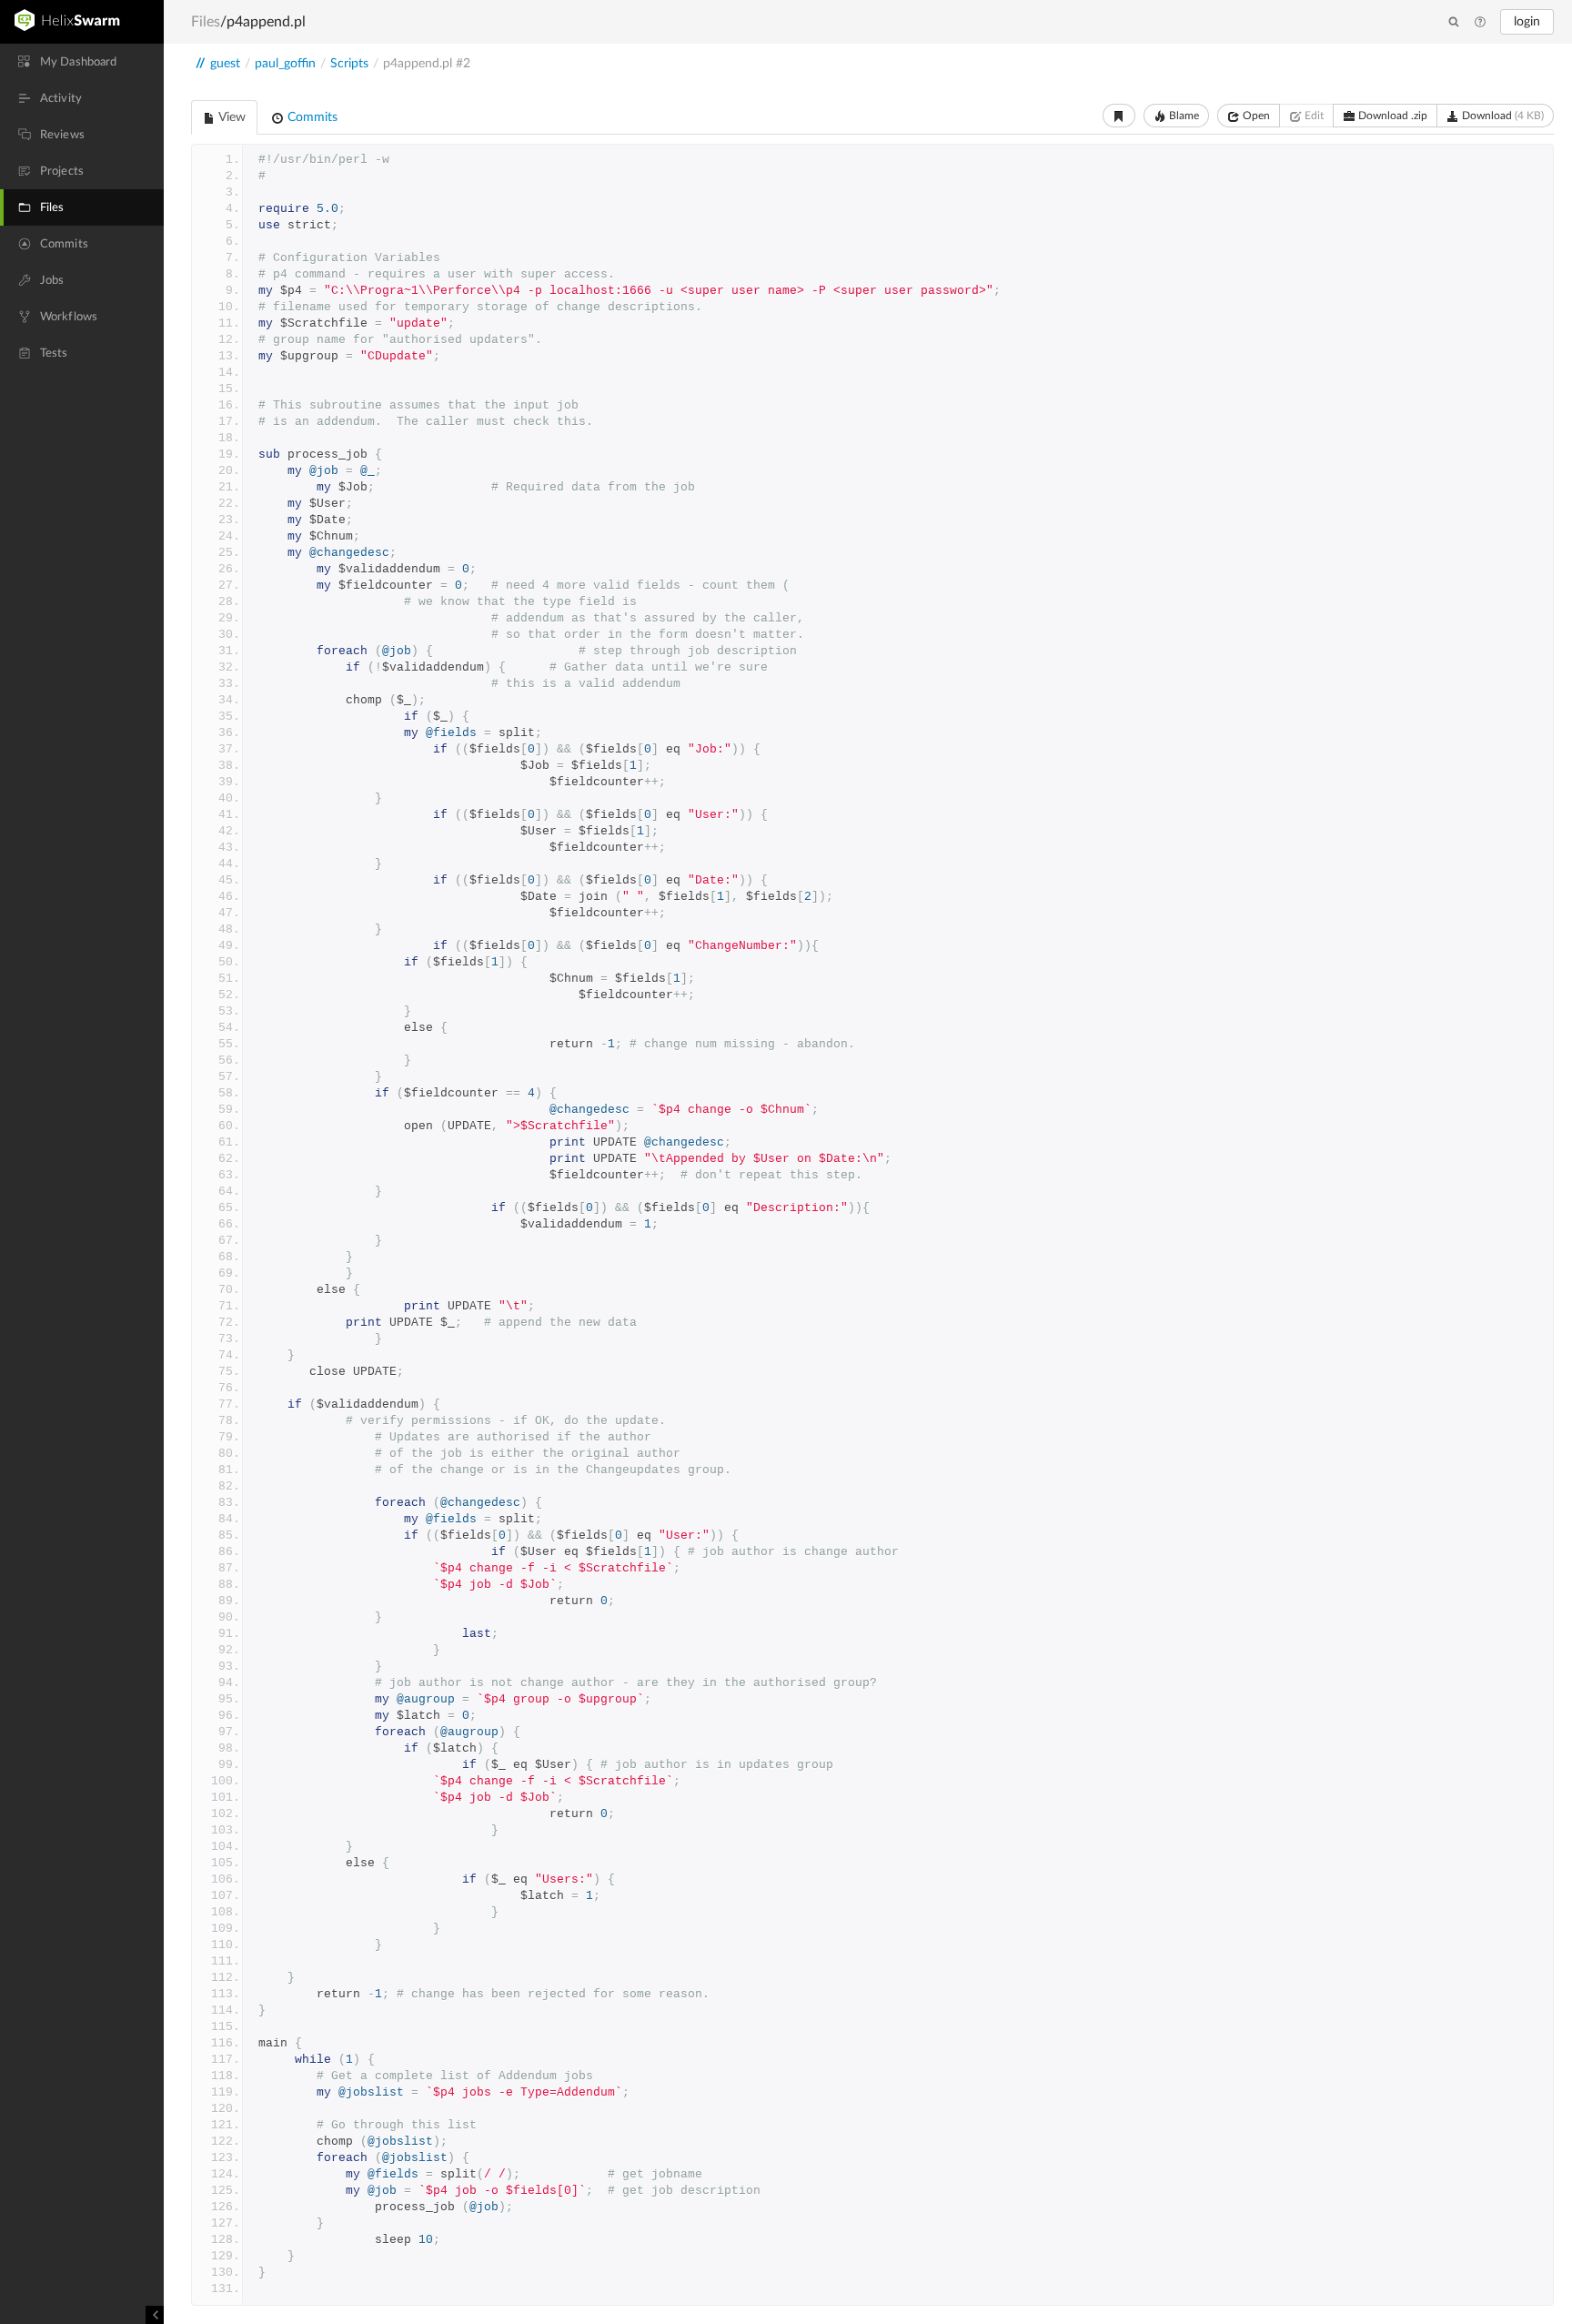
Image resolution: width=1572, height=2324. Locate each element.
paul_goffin (285, 64)
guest (225, 64)
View (231, 117)
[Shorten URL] (1119, 116)
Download (1501, 116)
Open (1255, 116)
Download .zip (1391, 116)
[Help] (1480, 23)
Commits (311, 117)
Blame (1183, 116)
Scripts (349, 64)
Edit (1313, 116)
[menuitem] (82, 62)
